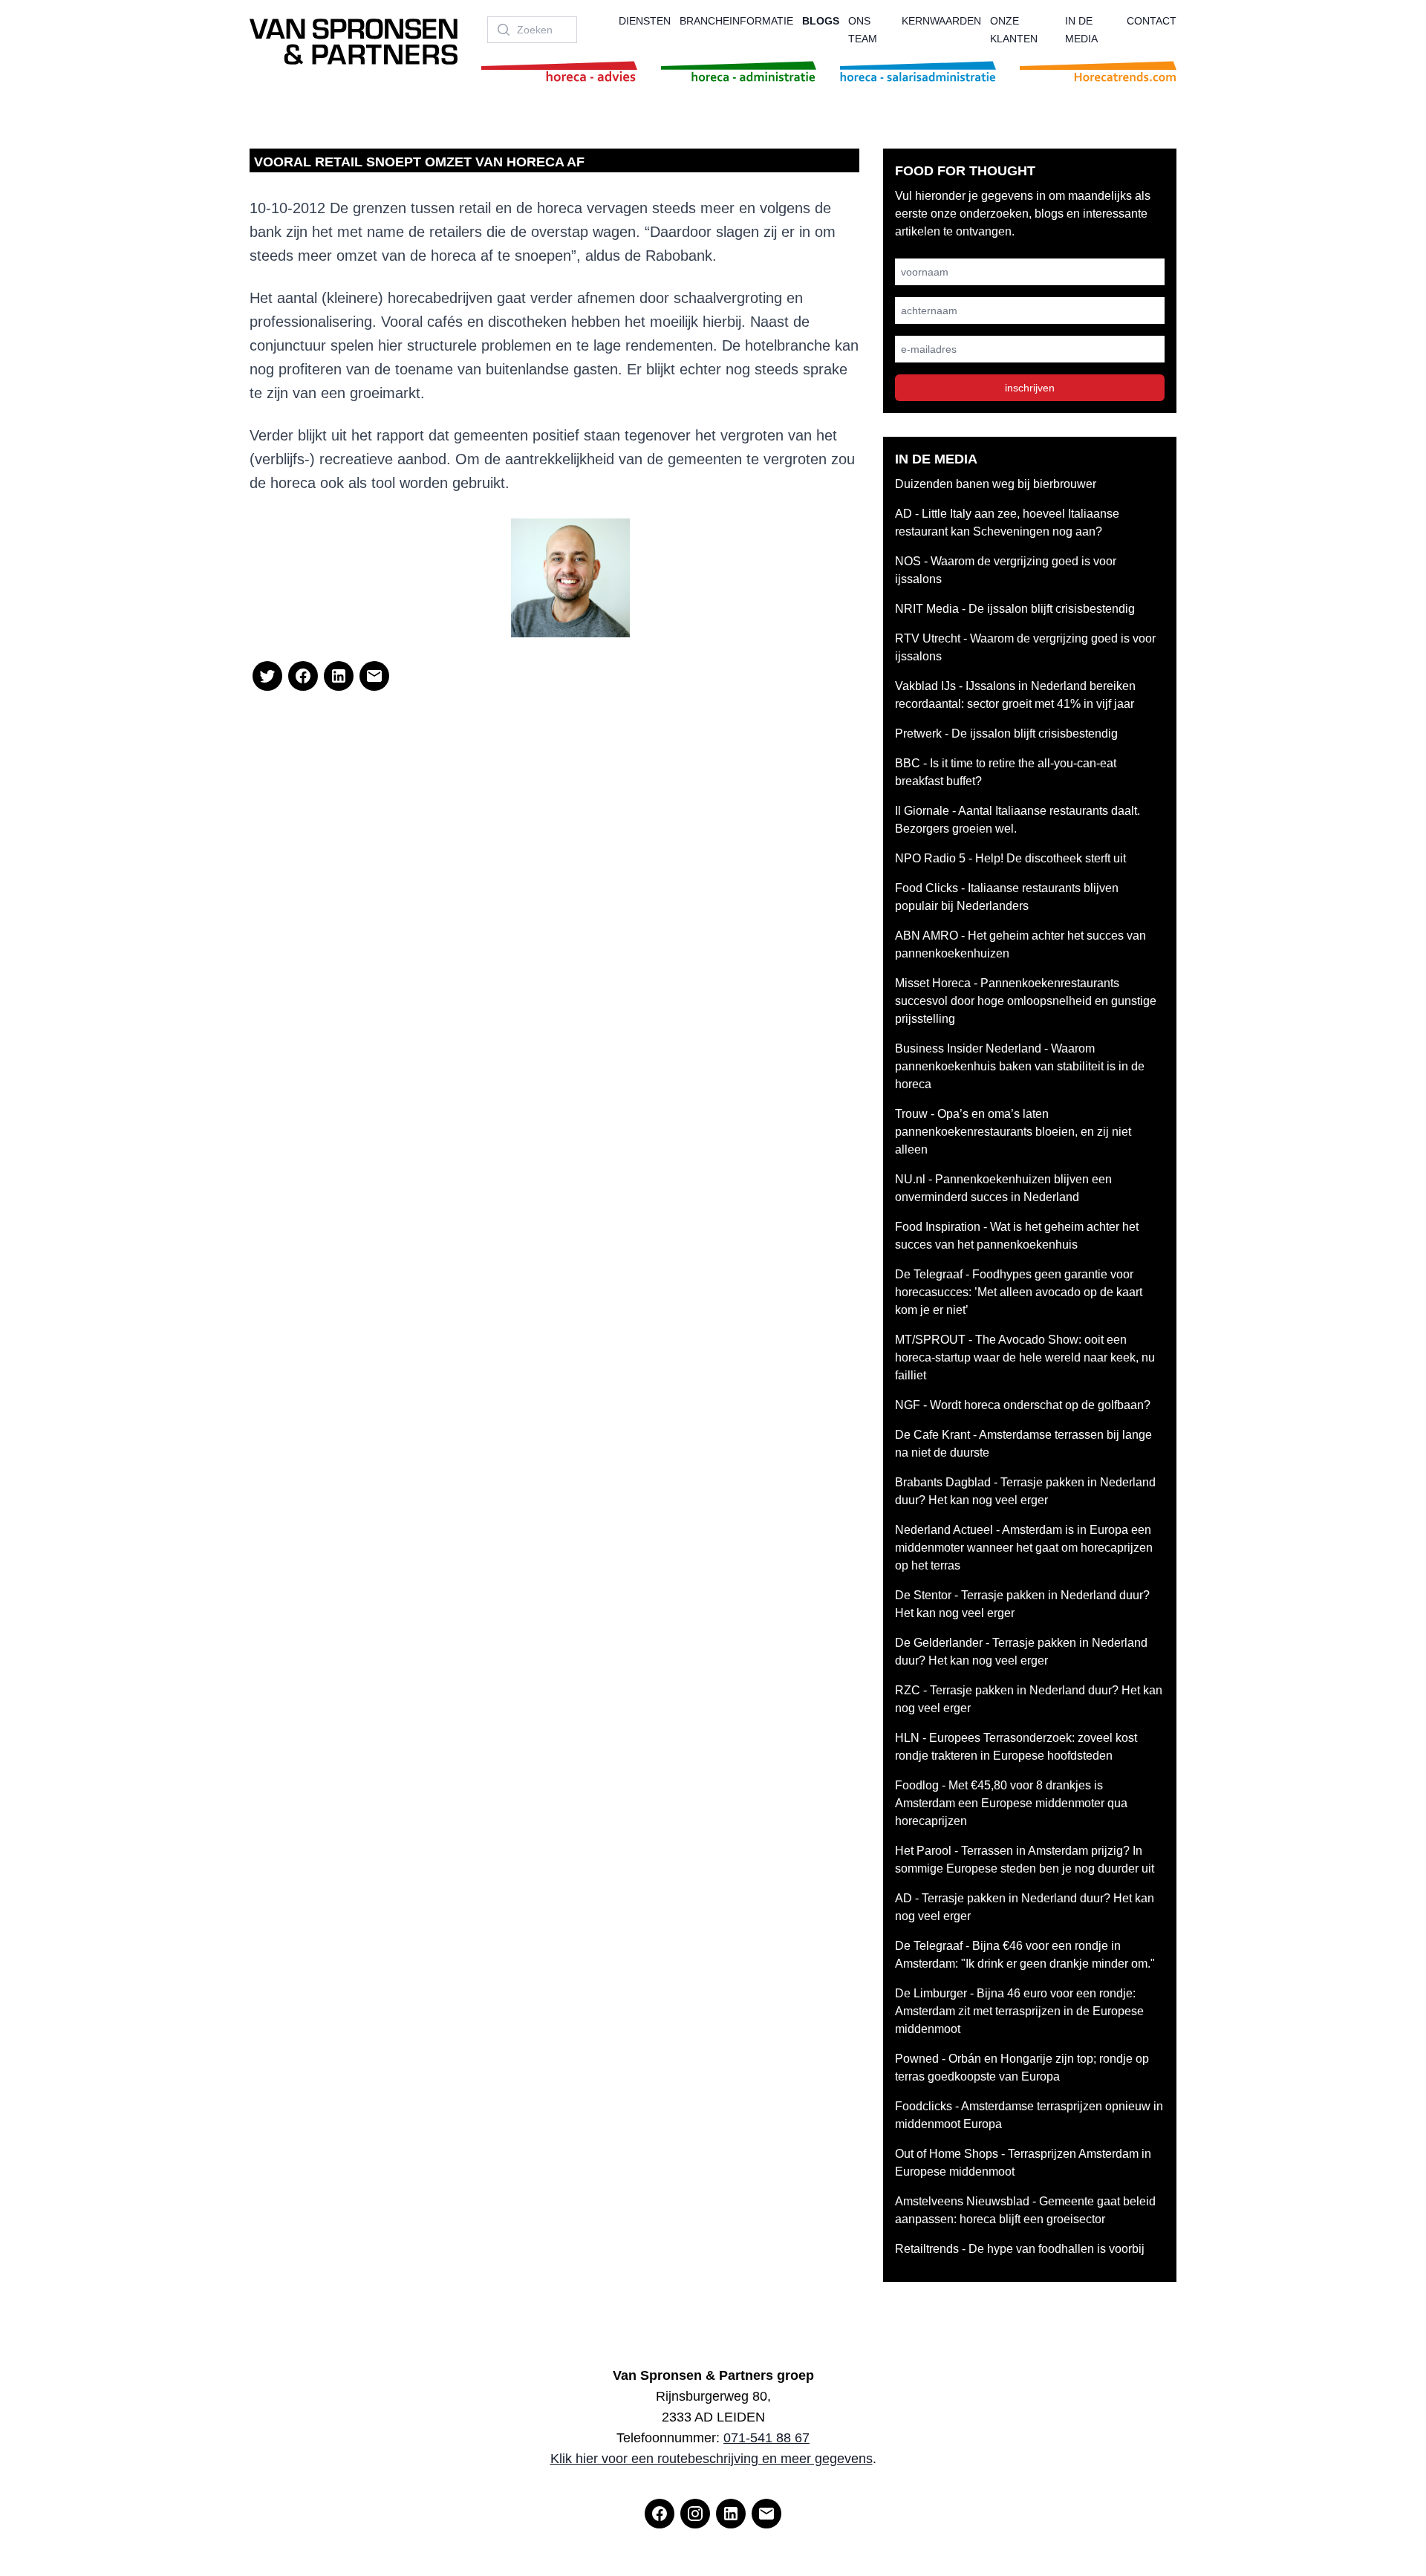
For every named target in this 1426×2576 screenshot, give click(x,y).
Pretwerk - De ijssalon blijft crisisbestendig (1006, 734)
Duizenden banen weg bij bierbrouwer (996, 484)
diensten (645, 21)
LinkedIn (470, 610)
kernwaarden (941, 21)
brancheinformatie (736, 21)
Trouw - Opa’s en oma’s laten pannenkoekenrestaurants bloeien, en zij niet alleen (1013, 1132)
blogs (821, 21)
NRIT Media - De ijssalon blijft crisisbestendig (1015, 609)
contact (1152, 21)
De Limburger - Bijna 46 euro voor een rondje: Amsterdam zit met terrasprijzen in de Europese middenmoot (1019, 2011)
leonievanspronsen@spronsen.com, (394, 592)
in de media (1081, 30)
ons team (863, 30)
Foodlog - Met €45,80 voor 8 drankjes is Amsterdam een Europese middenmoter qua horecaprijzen (1011, 1803)
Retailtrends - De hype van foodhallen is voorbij (1020, 2249)
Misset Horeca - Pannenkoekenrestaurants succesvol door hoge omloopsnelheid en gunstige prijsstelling (1026, 1001)
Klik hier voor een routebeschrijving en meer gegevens (712, 2459)
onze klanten (1014, 30)
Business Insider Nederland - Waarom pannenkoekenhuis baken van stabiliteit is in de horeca (1020, 1066)
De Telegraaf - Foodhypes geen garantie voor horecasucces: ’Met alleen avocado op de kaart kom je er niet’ (1019, 1292)
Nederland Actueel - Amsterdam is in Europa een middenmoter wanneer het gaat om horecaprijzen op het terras (1024, 1548)
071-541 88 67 (766, 2438)
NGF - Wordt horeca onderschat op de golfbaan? (1023, 1405)
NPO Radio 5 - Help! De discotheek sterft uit (1010, 858)
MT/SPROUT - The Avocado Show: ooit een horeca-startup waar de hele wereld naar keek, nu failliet (1025, 1357)
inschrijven (1030, 388)
